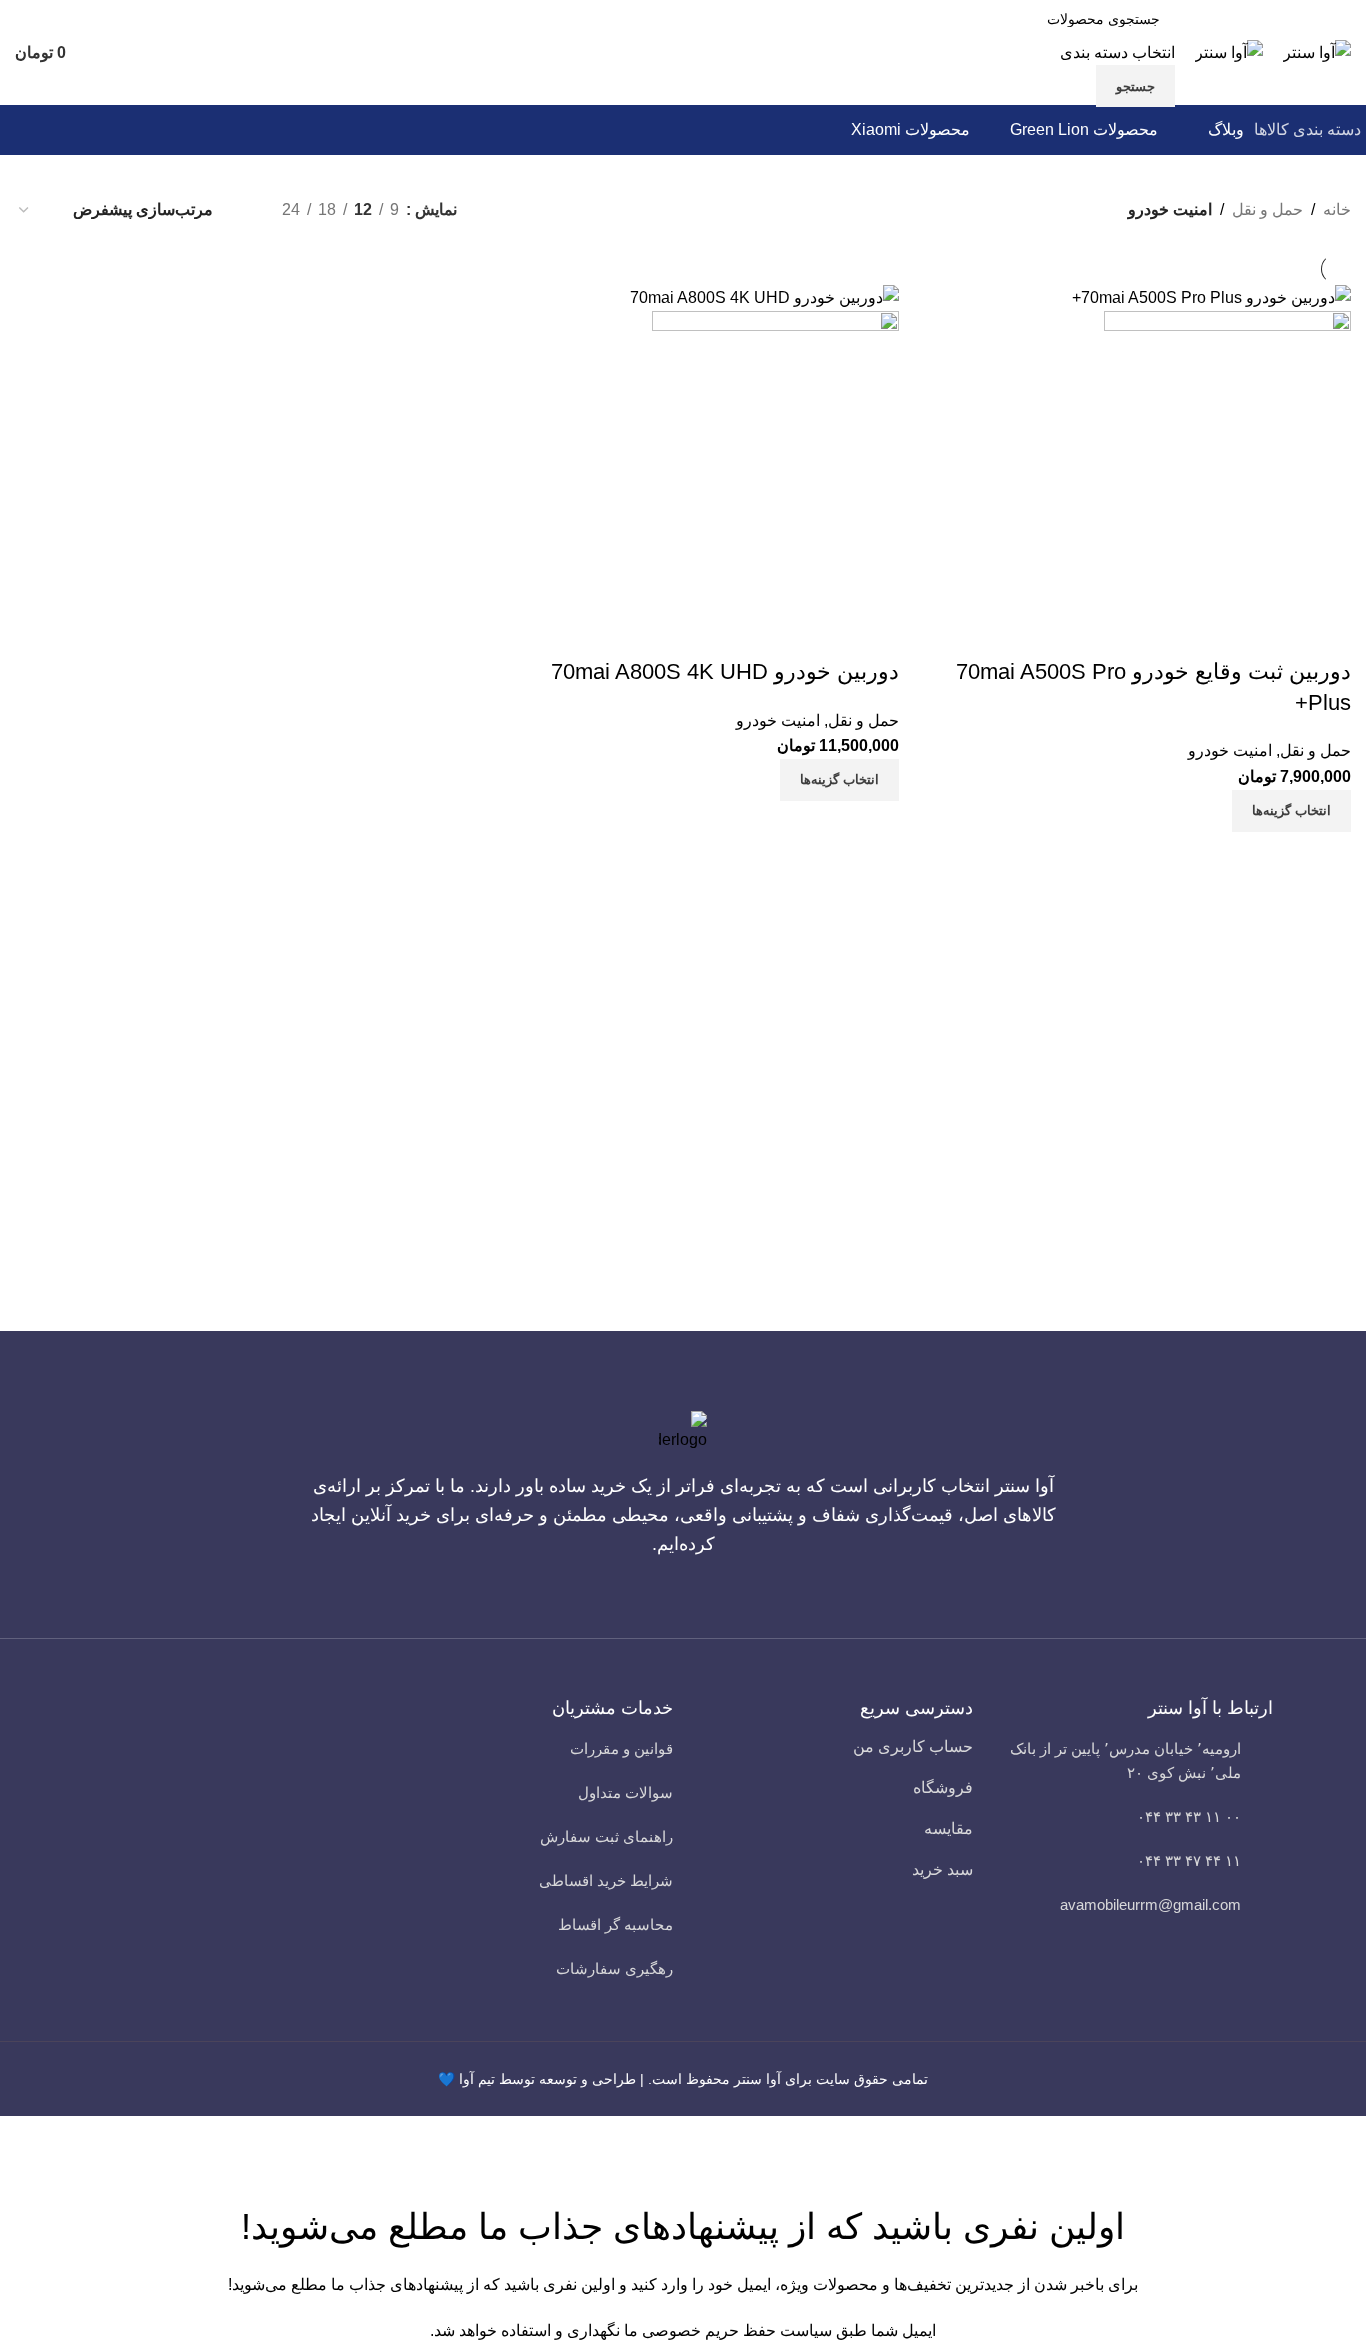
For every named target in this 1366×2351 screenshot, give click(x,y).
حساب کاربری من (913, 1746)
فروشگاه (943, 1787)
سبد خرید (942, 1869)
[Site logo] (1317, 51)
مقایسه (948, 1828)
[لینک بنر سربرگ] (683, 1175)
